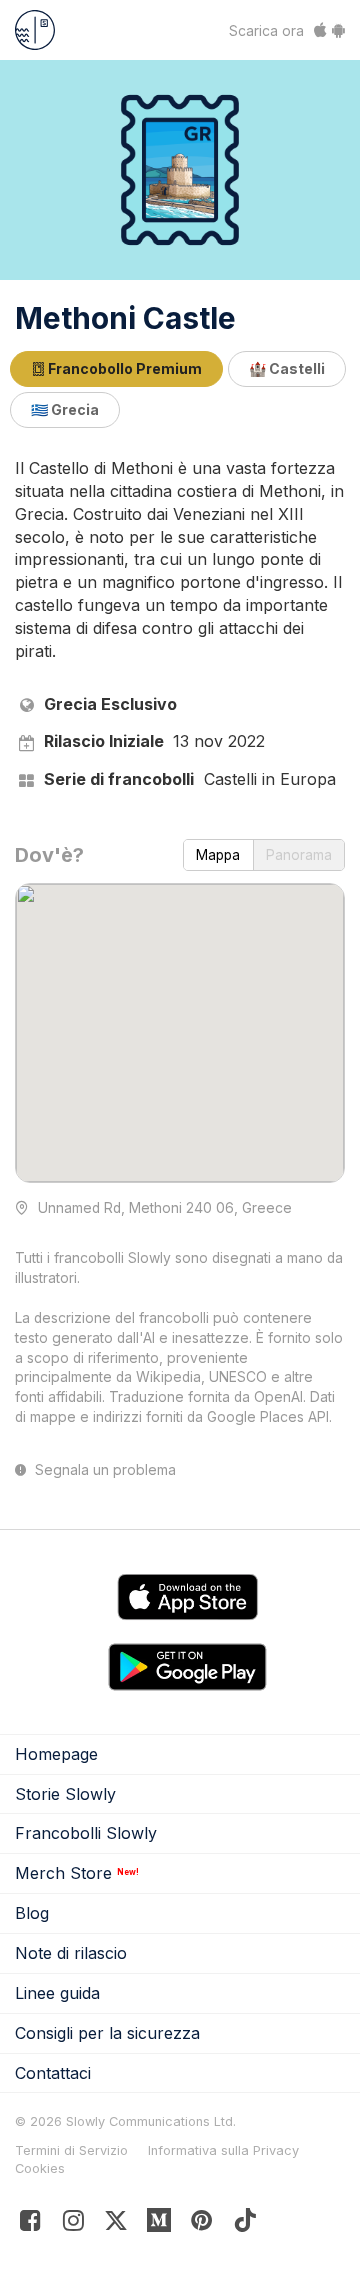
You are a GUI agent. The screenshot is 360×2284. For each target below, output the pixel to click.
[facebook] (30, 2224)
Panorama (299, 855)
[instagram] (73, 2224)
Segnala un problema (103, 1470)
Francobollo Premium (123, 368)
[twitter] (116, 2224)
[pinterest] (159, 2224)
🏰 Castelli (287, 368)
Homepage (56, 1754)
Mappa (218, 855)
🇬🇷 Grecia (65, 409)
